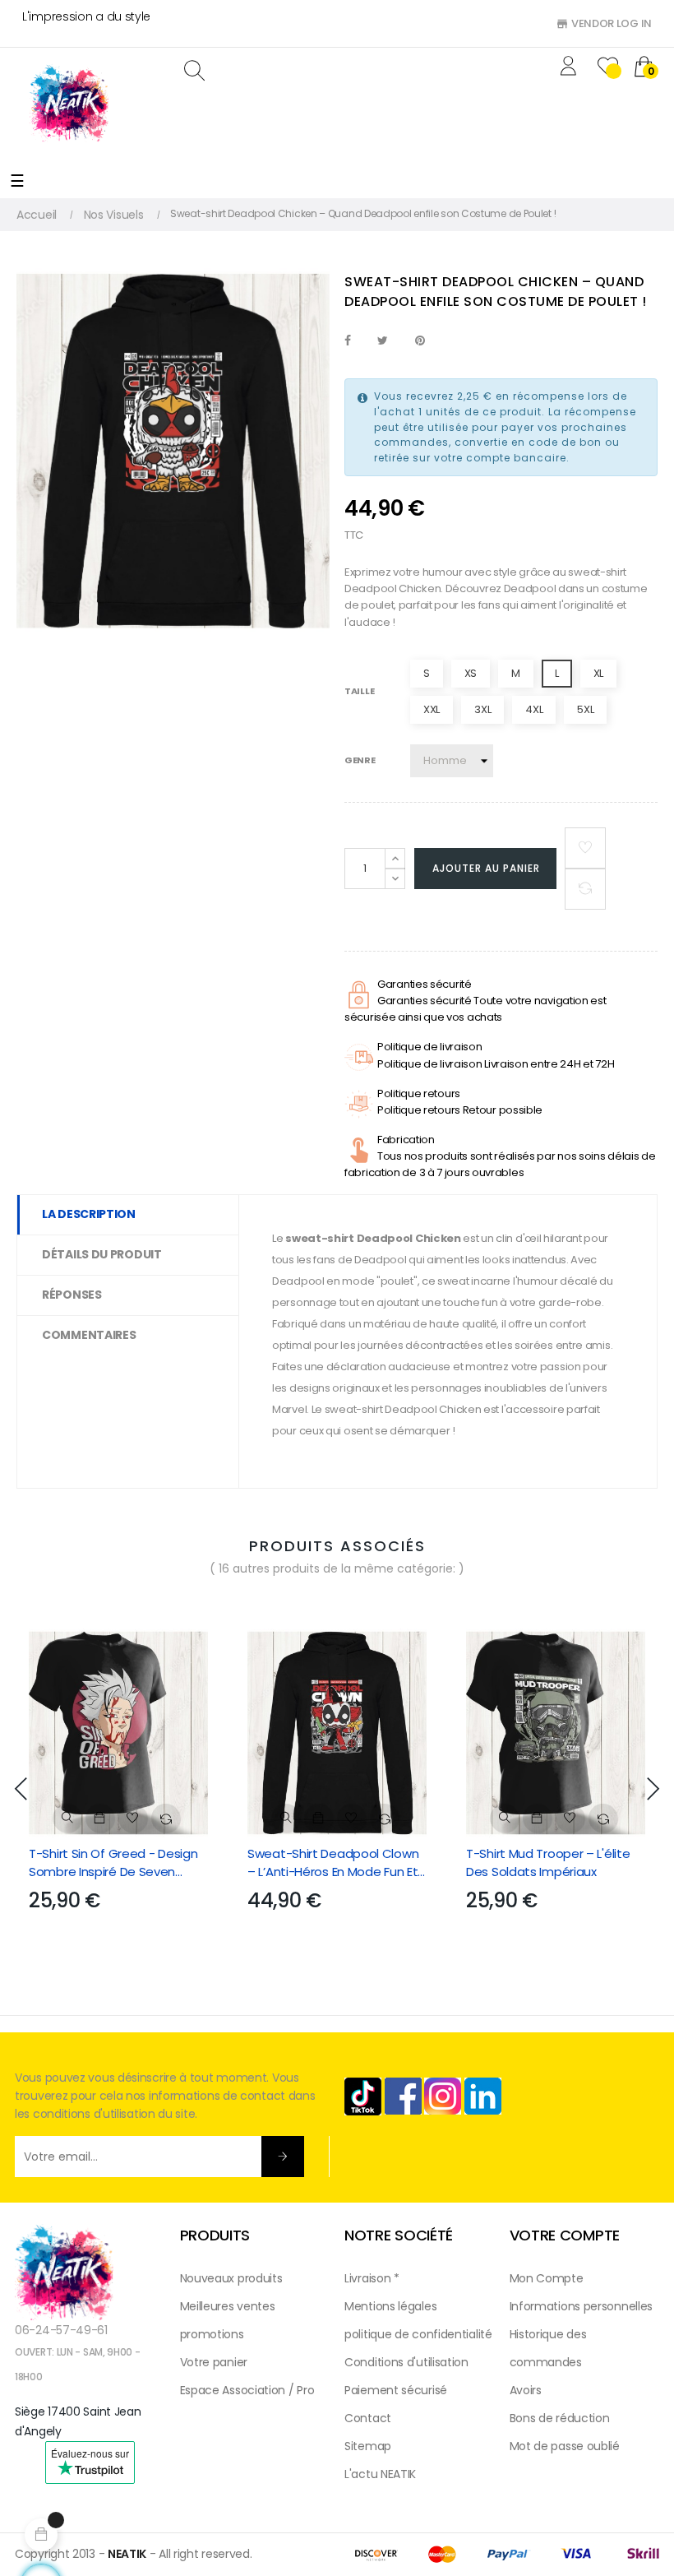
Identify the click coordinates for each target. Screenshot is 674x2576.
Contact (368, 2418)
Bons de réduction (560, 2418)
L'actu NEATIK (380, 2474)
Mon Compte (547, 2278)
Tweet (383, 341)
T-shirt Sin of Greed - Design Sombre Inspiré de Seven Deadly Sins (113, 1863)
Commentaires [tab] (89, 1335)
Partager (348, 341)
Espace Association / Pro (247, 2390)
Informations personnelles (582, 2306)
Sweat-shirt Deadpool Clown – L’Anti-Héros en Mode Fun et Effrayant (333, 1863)
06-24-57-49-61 (61, 2330)
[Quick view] (67, 1818)
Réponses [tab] (72, 1295)
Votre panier (214, 2362)
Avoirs (526, 2390)
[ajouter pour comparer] (585, 889)
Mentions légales (390, 2306)
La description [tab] (89, 1214)
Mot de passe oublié (565, 2446)
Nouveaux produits (231, 2278)
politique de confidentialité (418, 2334)
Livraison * (372, 2278)
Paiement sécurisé (396, 2390)
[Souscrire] (283, 2157)
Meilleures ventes (228, 2306)
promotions (212, 2334)
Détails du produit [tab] (102, 1254)
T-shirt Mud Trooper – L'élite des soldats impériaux (548, 1863)
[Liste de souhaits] (585, 848)
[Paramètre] (571, 68)
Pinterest (420, 341)
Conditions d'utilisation (406, 2362)
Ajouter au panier (486, 868)
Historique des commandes (548, 2348)
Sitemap (368, 2446)
